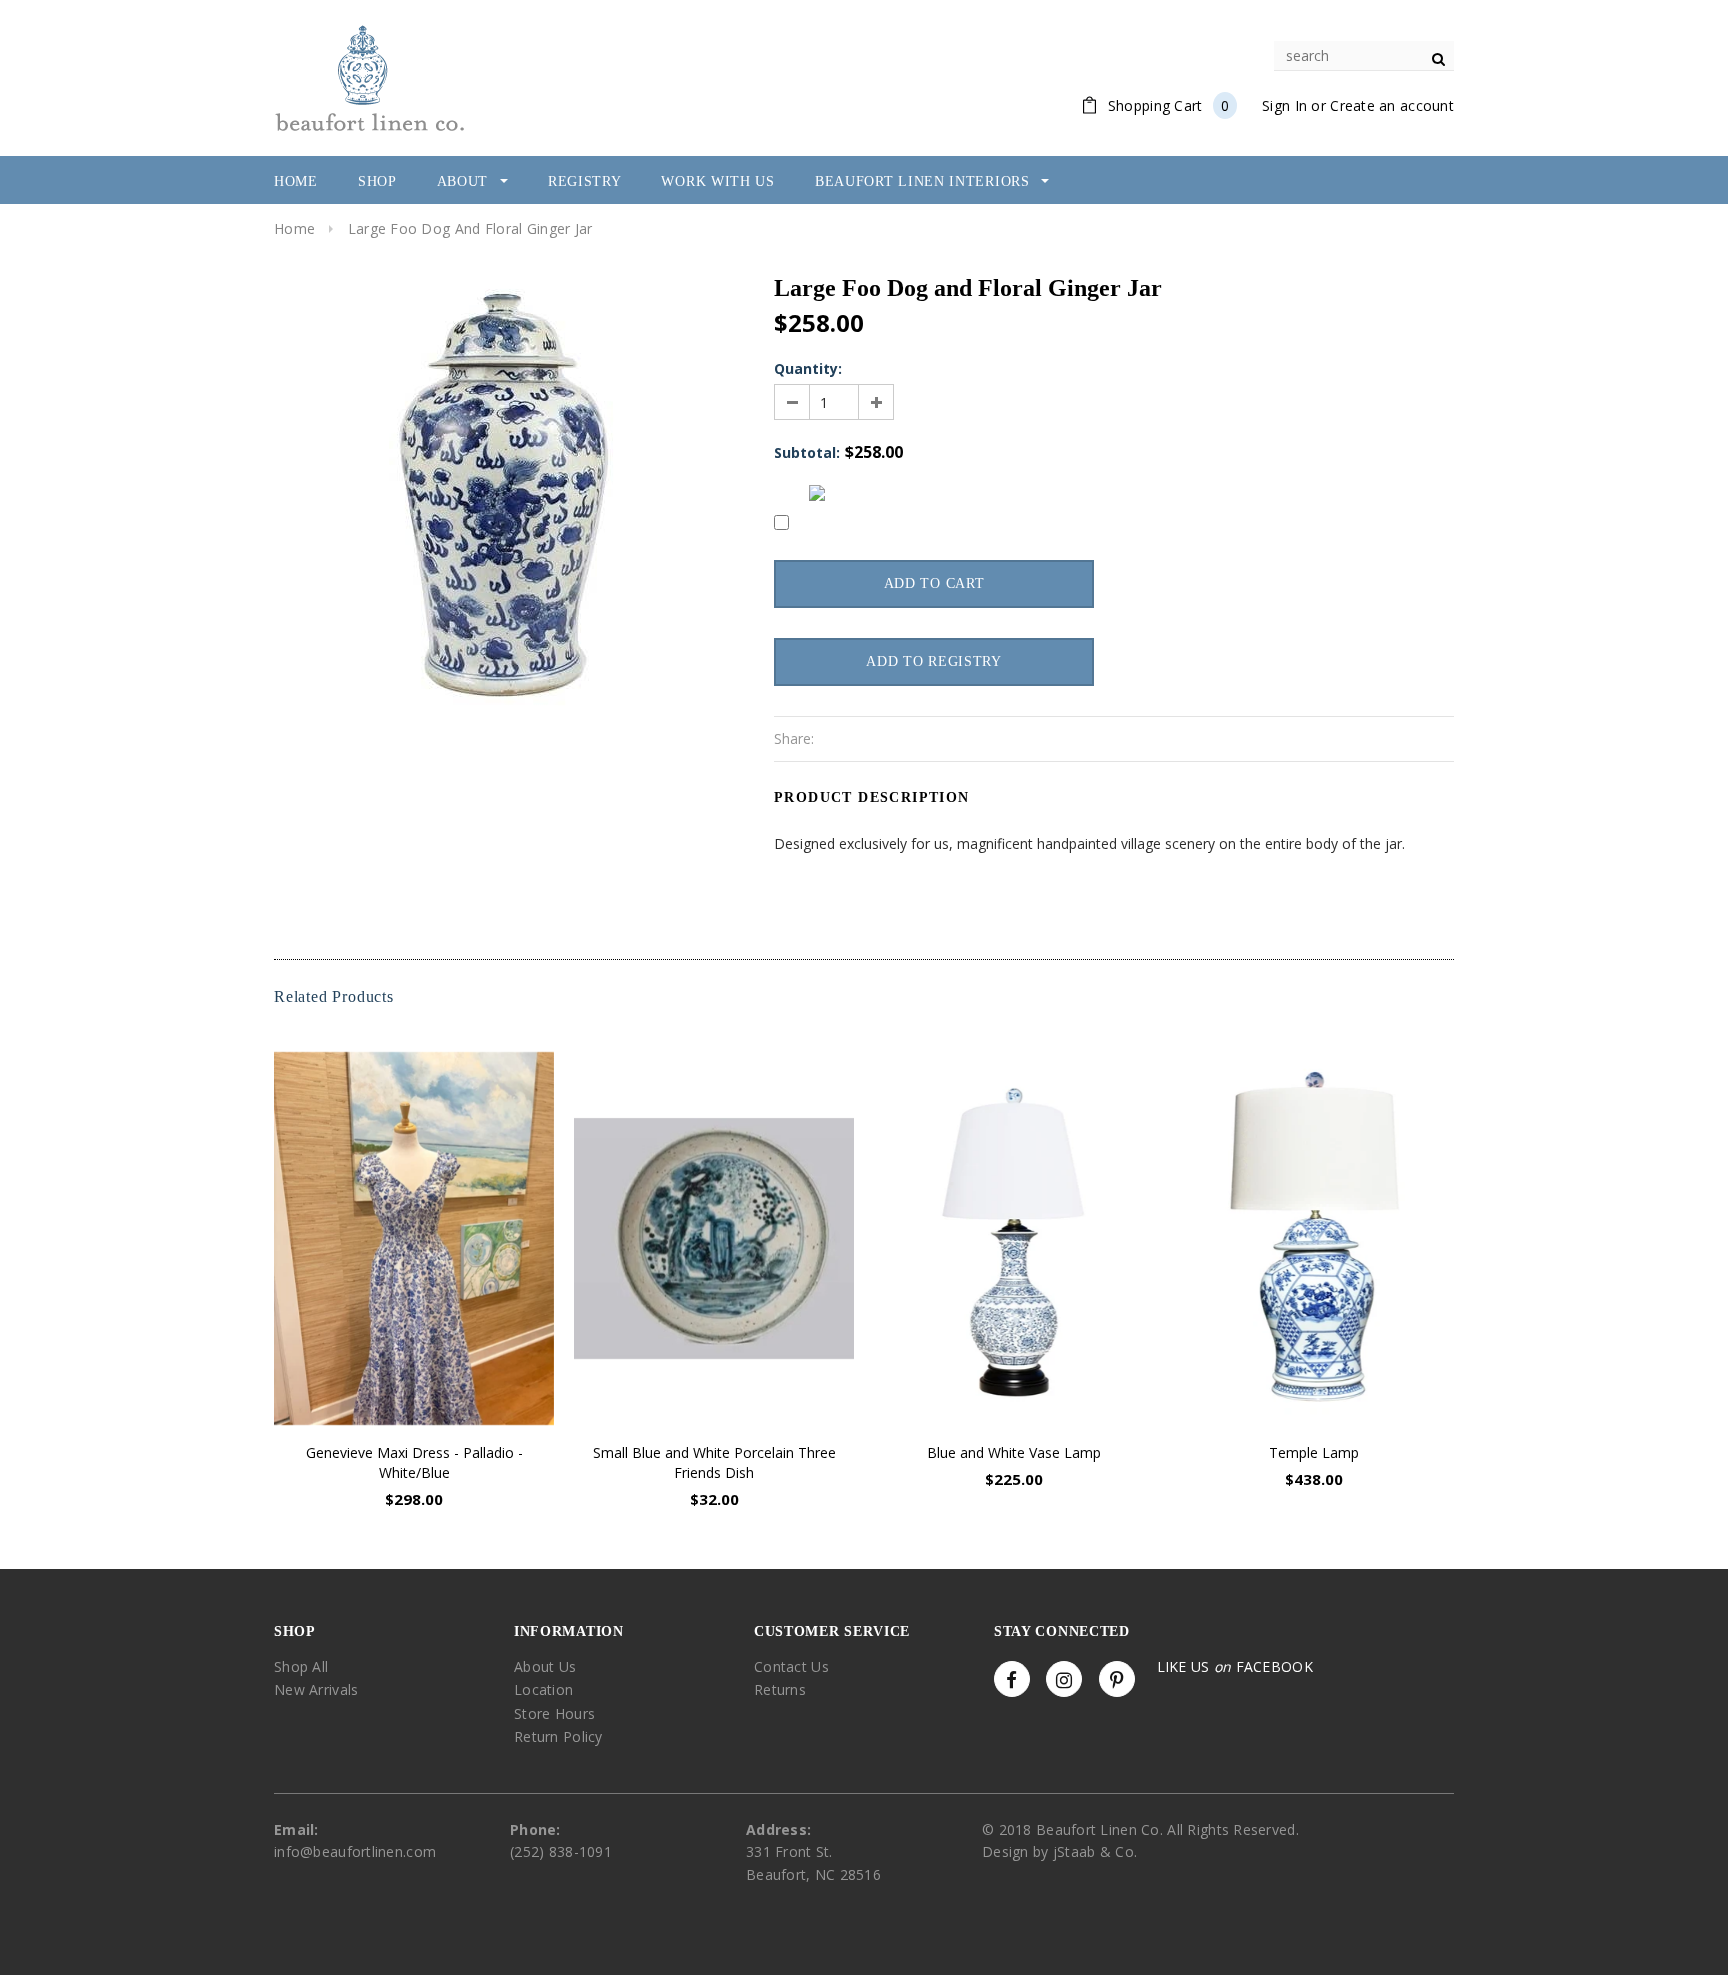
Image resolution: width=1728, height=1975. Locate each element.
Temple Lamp (1314, 1452)
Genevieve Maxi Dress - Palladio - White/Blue (414, 1462)
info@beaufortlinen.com (355, 1851)
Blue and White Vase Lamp (1014, 1452)
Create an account (1392, 105)
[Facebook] (1012, 1679)
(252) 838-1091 (561, 1851)
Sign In (1284, 105)
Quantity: (808, 368)
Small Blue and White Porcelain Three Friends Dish (714, 1462)
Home (294, 228)
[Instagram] (1064, 1679)
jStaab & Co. (1095, 1851)
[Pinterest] (1117, 1679)
